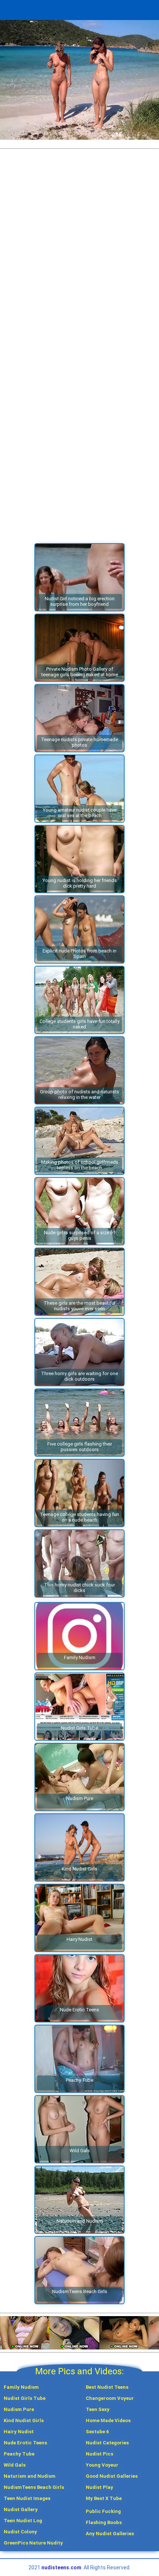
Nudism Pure (19, 2409)
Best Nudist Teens (107, 2387)
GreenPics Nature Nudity (33, 2543)
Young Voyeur (102, 2465)
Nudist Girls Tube (25, 2398)
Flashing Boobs (104, 2522)
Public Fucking (103, 2511)
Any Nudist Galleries (110, 2534)
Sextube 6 (97, 2432)
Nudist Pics (99, 2454)
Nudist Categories (107, 2443)
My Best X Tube (104, 2498)
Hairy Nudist (19, 2432)
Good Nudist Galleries (112, 2476)
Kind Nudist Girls (24, 2420)
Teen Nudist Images (27, 2498)
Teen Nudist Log (23, 2521)
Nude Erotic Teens (25, 2443)
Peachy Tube (19, 2454)
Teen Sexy (98, 2409)
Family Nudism (21, 2387)
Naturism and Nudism (30, 2476)
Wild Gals (15, 2465)
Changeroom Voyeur (110, 2398)
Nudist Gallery (21, 2509)
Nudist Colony (20, 2532)
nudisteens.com (61, 2567)
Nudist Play (99, 2487)
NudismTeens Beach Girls (34, 2487)
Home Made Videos (108, 2420)
